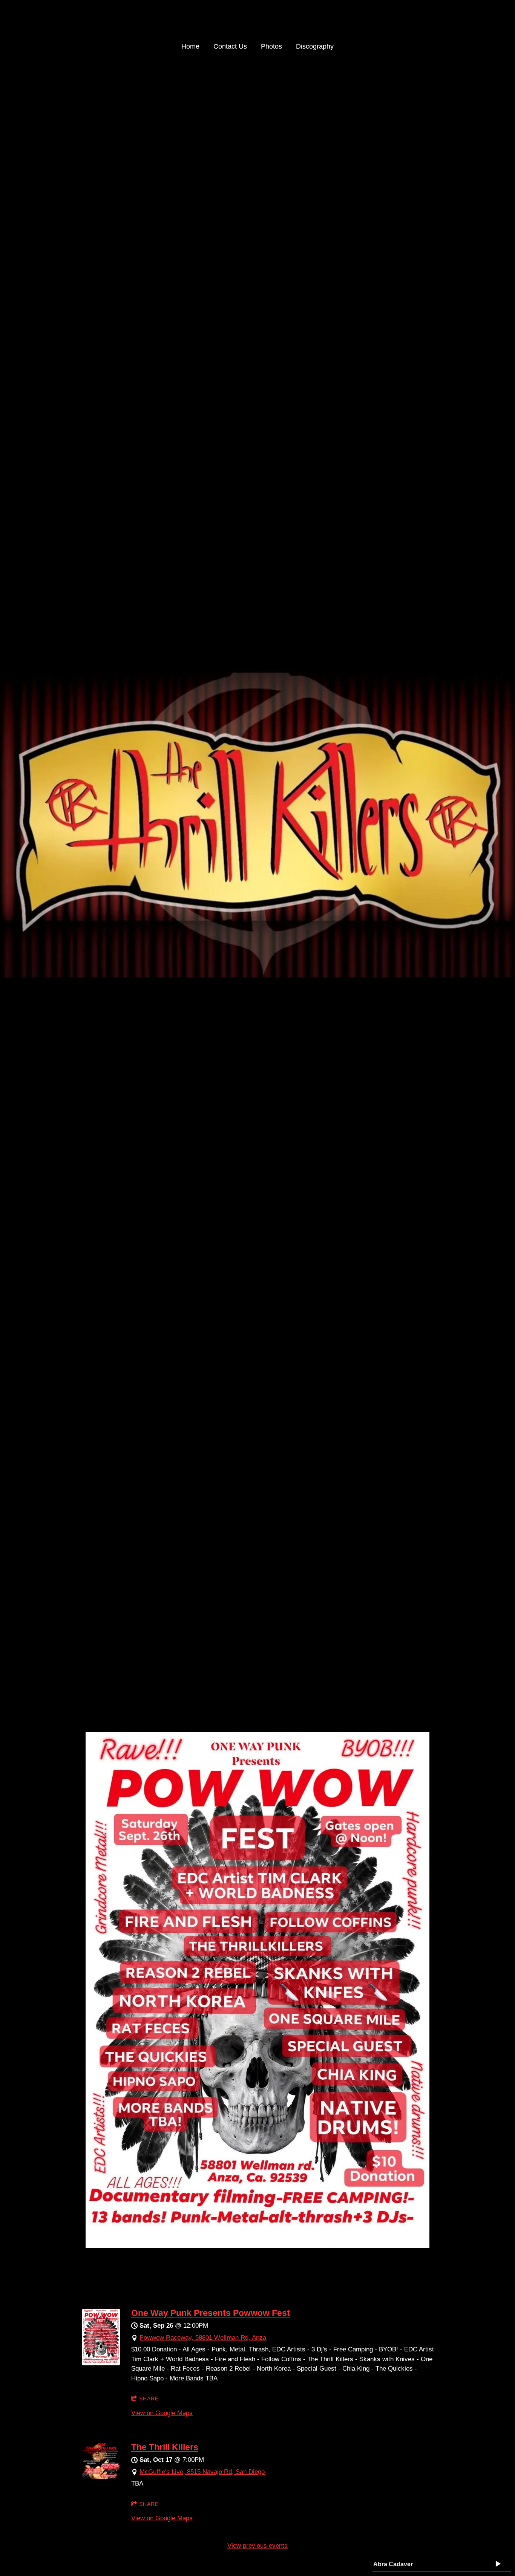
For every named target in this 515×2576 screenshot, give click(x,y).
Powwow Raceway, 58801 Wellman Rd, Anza (203, 2338)
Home (190, 46)
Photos (271, 46)
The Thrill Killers (165, 2447)
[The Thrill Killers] (101, 2477)
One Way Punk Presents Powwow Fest (211, 2313)
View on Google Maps (162, 2413)
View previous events (257, 2546)
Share (149, 2399)
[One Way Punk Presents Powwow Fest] (101, 2363)
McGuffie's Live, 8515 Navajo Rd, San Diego (202, 2472)
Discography (315, 46)
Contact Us (230, 46)
